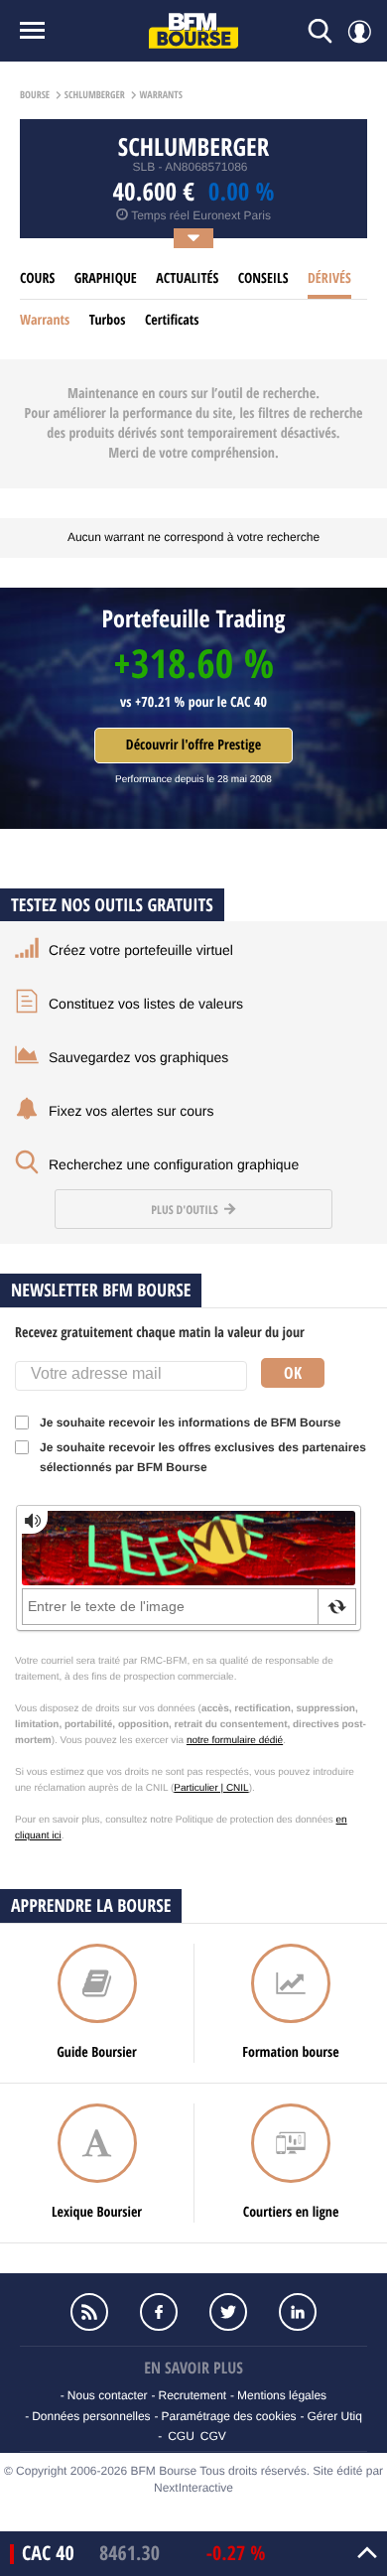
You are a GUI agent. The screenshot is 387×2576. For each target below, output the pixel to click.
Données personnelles (91, 2416)
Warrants (45, 320)
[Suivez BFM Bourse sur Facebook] (159, 2312)
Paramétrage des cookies (228, 2416)
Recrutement (192, 2395)
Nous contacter (108, 2395)
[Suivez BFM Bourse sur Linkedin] (298, 2312)
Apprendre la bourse (91, 1905)
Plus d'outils (186, 1210)
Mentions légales (282, 2395)
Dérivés (329, 278)
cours (37, 278)
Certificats (172, 320)
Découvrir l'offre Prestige (193, 745)
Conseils (263, 278)
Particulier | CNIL (211, 1788)
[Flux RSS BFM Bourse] (89, 2312)
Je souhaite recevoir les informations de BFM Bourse (190, 1423)
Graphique (106, 278)
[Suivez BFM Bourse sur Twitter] (228, 2312)
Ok (293, 1373)
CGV (213, 2436)
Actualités (187, 278)
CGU (181, 2436)
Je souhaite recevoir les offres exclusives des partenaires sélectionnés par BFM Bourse (203, 1457)
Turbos (108, 320)
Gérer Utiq (334, 2416)
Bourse (35, 95)
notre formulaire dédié (235, 1741)
